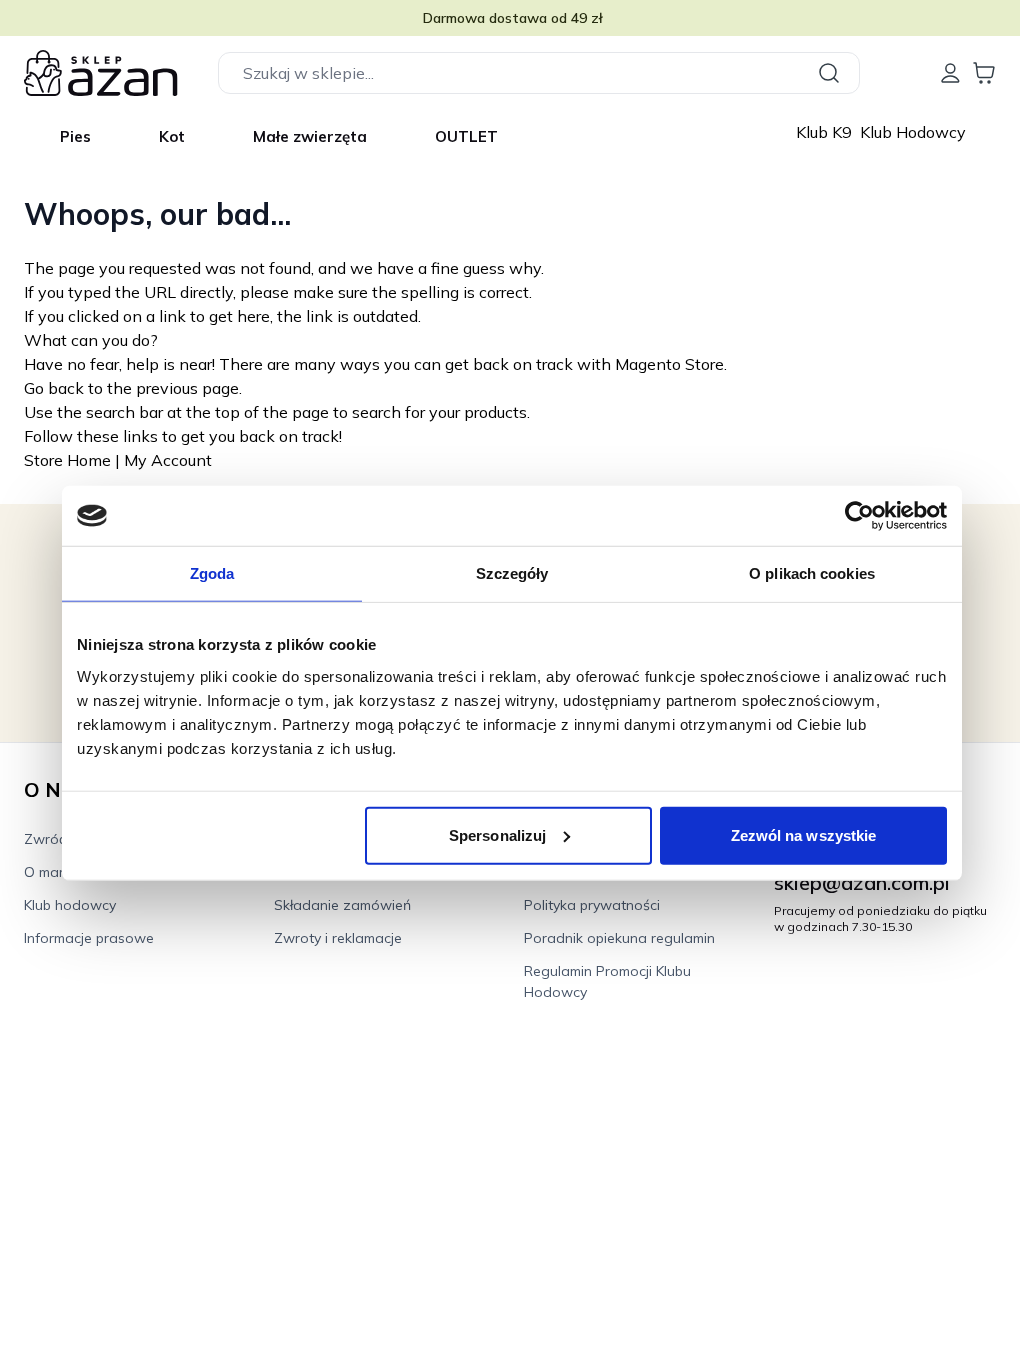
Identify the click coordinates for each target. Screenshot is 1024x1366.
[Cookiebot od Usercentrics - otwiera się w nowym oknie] (859, 516)
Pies (75, 136)
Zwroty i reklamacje (338, 938)
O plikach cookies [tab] (812, 573)
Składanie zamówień (342, 905)
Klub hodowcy (70, 905)
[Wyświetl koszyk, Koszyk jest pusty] (984, 73)
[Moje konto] (950, 73)
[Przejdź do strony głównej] (101, 73)
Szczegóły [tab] (512, 573)
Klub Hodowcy (913, 132)
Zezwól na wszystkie (804, 834)
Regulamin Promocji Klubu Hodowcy (607, 981)
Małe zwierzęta (310, 136)
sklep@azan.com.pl (862, 882)
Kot (172, 136)
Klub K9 (826, 132)
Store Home (67, 460)
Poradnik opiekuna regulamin (619, 938)
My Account (168, 460)
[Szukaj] (832, 73)
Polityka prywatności (592, 905)
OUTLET (466, 136)
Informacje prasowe (89, 938)
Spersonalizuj (497, 834)
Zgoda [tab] (212, 573)
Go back (54, 388)
